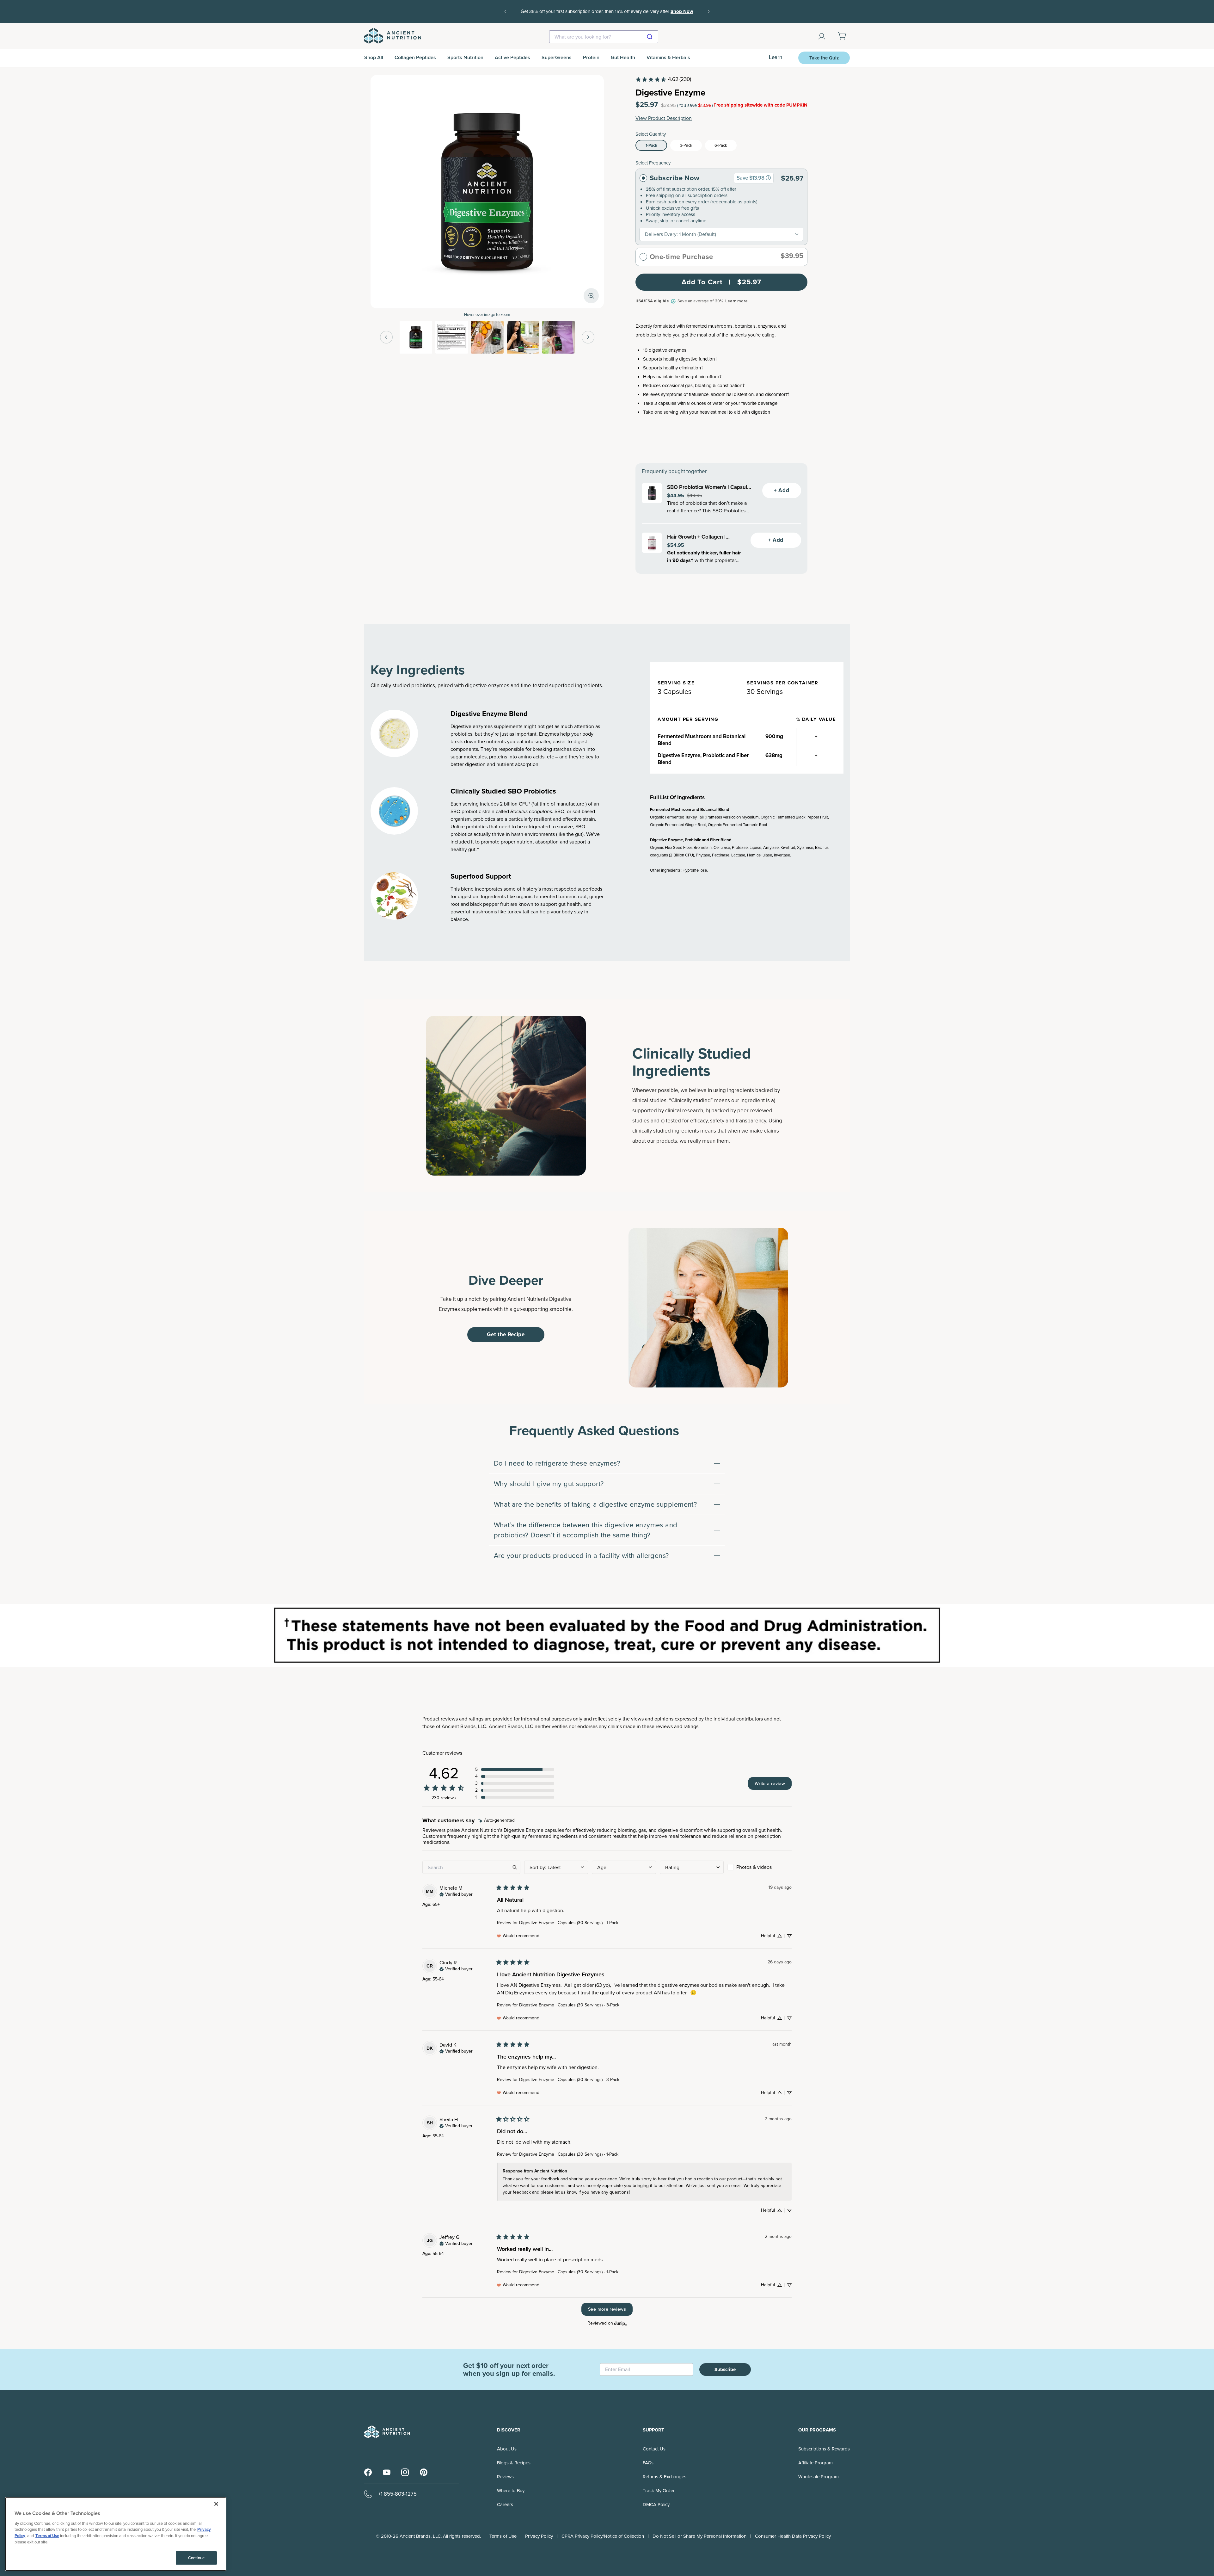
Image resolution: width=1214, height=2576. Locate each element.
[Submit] (650, 37)
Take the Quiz (824, 58)
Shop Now (682, 11)
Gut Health (623, 57)
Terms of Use (503, 2536)
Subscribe (725, 2369)
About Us (507, 2449)
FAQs (648, 2463)
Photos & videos (754, 1867)
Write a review (770, 1783)
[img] (497, 1821)
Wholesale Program (819, 2477)
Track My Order (659, 2491)
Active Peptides (512, 57)
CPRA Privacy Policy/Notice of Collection (603, 2536)
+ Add (782, 490)
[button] (515, 1770)
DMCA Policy (656, 2505)
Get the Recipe (506, 1334)
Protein (591, 57)
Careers (505, 2505)
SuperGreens (557, 57)
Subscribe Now (675, 178)
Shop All (374, 57)
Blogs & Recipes (514, 2463)
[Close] (216, 2504)
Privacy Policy (539, 2536)
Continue (196, 2558)
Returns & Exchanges (665, 2477)
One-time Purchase (681, 257)
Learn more (736, 301)
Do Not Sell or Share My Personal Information (699, 2536)
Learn (776, 57)
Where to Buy (511, 2491)
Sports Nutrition (465, 57)
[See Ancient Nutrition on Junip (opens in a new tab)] (621, 2323)
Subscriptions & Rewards (824, 2449)
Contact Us (654, 2449)
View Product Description (664, 118)
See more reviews (607, 2309)
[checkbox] (760, 1867)
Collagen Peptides (415, 57)
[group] (768, 178)
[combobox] (604, 37)
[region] (116, 2534)
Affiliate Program (815, 2463)
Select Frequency (653, 163)
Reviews (505, 2477)
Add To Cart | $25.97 (721, 282)
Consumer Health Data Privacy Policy (793, 2536)
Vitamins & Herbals (668, 57)
